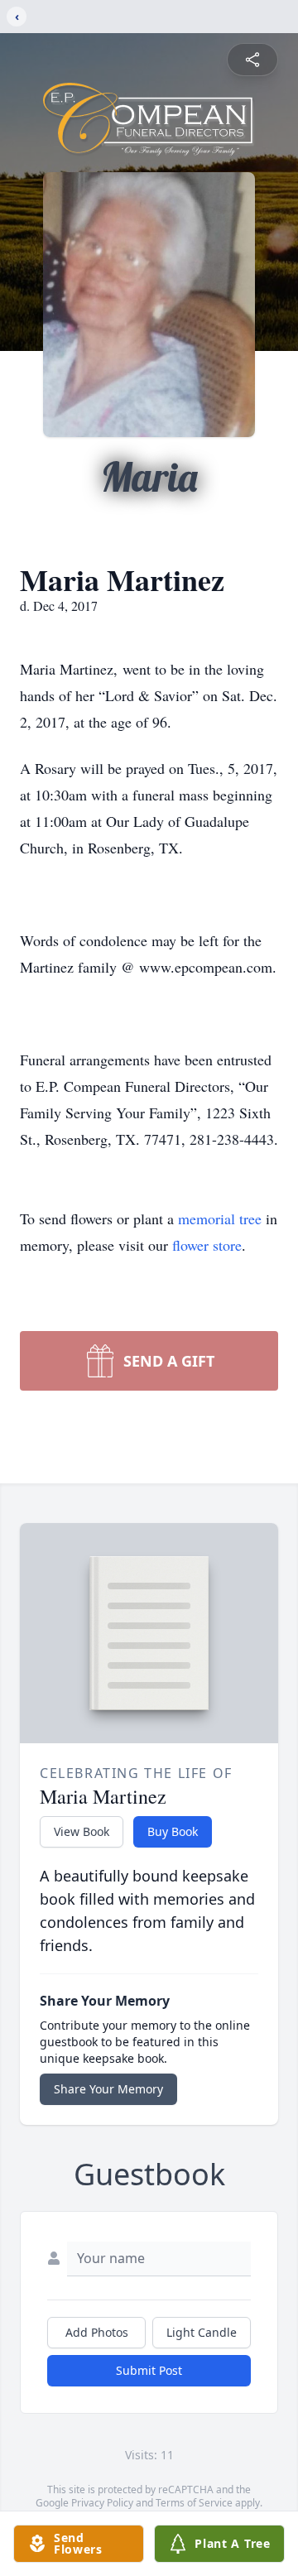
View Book (82, 1831)
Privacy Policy (102, 2503)
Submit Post (149, 2370)
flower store (207, 1245)
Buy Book (173, 1831)
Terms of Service (194, 2503)
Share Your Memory (108, 2089)
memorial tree (220, 1218)
